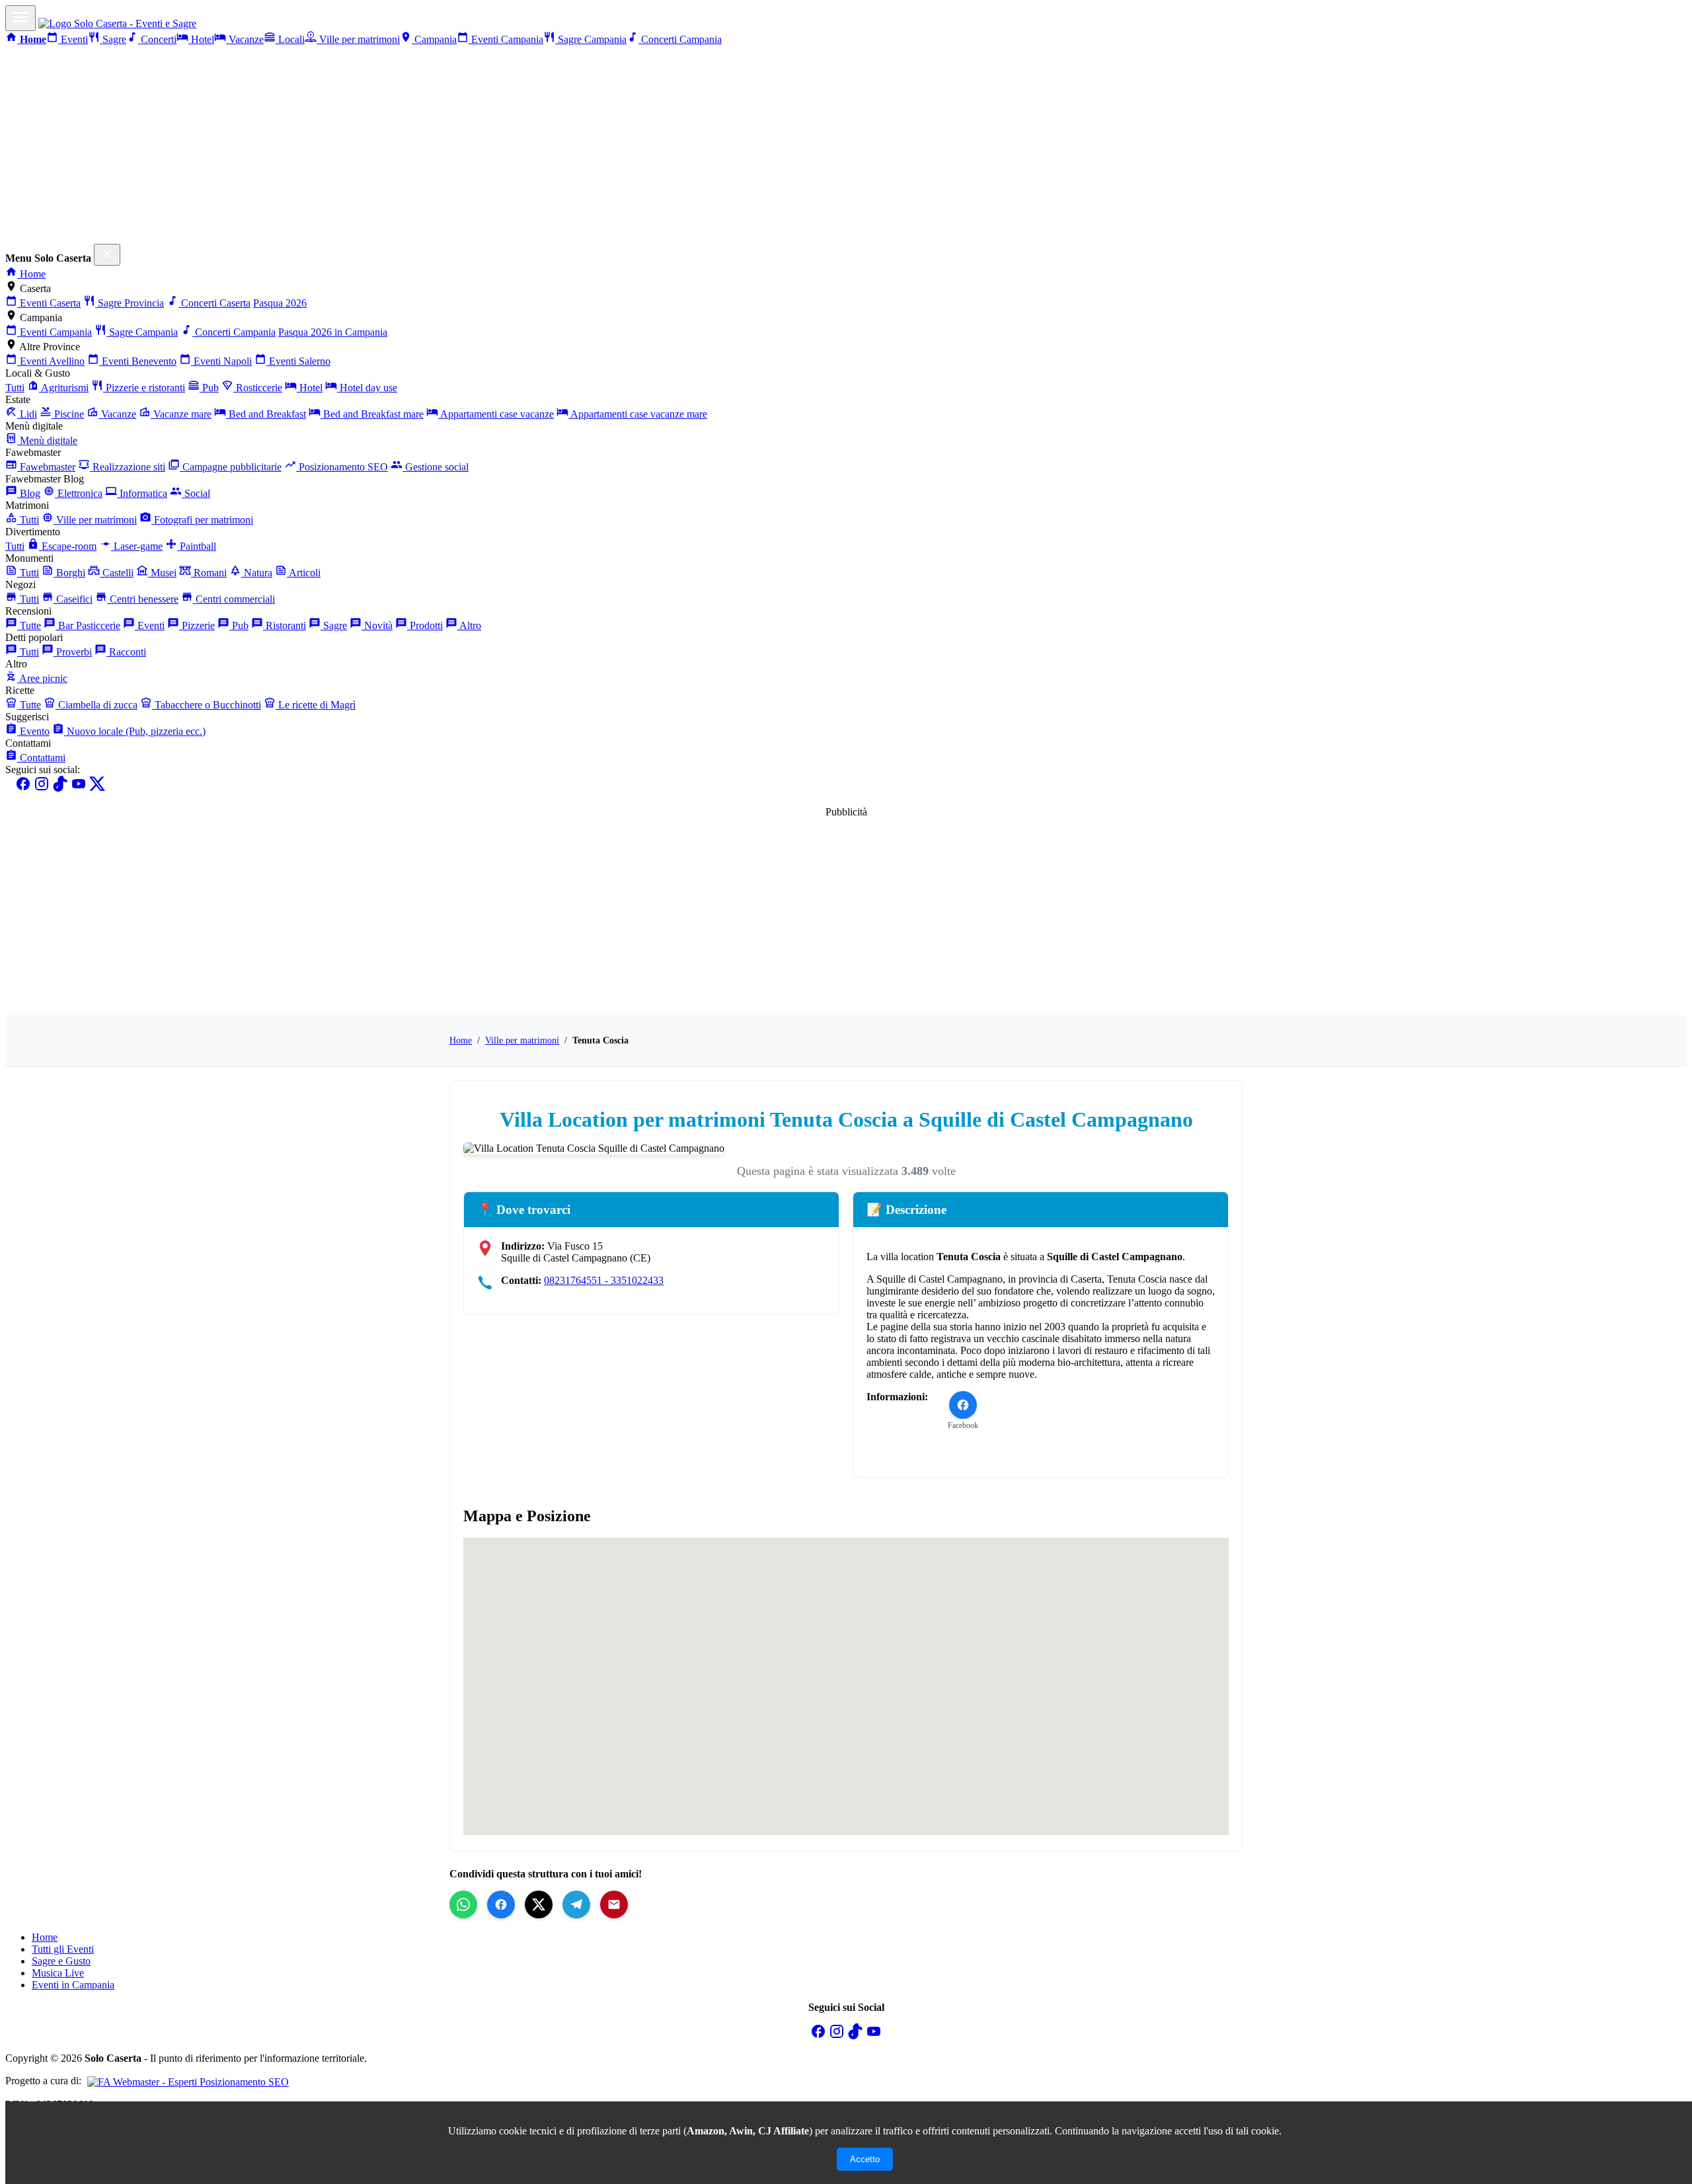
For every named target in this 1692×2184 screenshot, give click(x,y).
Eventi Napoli (221, 361)
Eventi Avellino (51, 361)
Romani (209, 573)
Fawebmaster (46, 467)
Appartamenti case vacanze (496, 414)
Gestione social (436, 467)
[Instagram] (42, 788)
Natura (257, 573)
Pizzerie (197, 625)
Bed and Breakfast (266, 414)
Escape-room (68, 546)
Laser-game (137, 546)
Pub (209, 388)
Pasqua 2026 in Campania (333, 332)
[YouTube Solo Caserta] (874, 2036)
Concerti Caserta (214, 303)
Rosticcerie (258, 388)
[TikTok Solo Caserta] (855, 2036)
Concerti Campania (680, 39)
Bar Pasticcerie (88, 625)
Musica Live (58, 1973)
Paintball (197, 546)
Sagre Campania (591, 39)
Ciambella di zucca (96, 705)
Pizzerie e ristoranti (144, 388)
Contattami (41, 758)
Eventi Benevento (138, 361)
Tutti (15, 388)
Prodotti (425, 625)
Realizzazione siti (128, 467)
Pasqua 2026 (280, 303)
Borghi (69, 573)
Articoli (304, 573)
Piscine (68, 414)
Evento (33, 731)
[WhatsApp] (463, 1904)
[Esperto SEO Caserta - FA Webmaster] (186, 2081)
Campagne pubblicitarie (231, 467)
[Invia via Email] (614, 1904)
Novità (377, 625)
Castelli (117, 573)
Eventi (73, 39)
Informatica (142, 493)
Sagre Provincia (130, 303)
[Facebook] (23, 788)
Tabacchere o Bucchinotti (207, 705)
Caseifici (73, 599)
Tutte (29, 625)
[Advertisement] (846, 145)
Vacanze (245, 39)
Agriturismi (64, 388)
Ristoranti (285, 625)
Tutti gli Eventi (63, 1949)
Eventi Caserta (49, 303)
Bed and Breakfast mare (372, 414)
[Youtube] (79, 788)
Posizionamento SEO (342, 467)
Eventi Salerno (298, 361)
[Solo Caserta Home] (117, 23)
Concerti (157, 39)
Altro (469, 625)
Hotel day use (367, 388)
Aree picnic (42, 678)
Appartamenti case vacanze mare (638, 414)
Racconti (126, 652)
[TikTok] (60, 788)
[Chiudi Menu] (107, 255)
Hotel (201, 39)
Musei (162, 573)
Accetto (865, 2159)
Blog (29, 493)
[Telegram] (576, 1904)
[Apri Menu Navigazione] (20, 18)
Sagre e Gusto (61, 1961)
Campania (434, 39)
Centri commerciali (234, 599)
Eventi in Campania (73, 1985)
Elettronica (79, 493)
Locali (290, 39)
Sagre (113, 39)
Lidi (27, 414)
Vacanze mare (181, 414)
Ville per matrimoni (358, 39)
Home (31, 274)
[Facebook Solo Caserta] (818, 2036)
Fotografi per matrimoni (202, 520)
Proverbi (73, 652)
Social (196, 493)
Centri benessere (143, 599)
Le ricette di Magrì (316, 705)
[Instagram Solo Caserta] (837, 2036)
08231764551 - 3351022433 (604, 1280)
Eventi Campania (506, 39)
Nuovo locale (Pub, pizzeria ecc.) (135, 731)
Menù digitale (47, 440)
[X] (97, 788)
